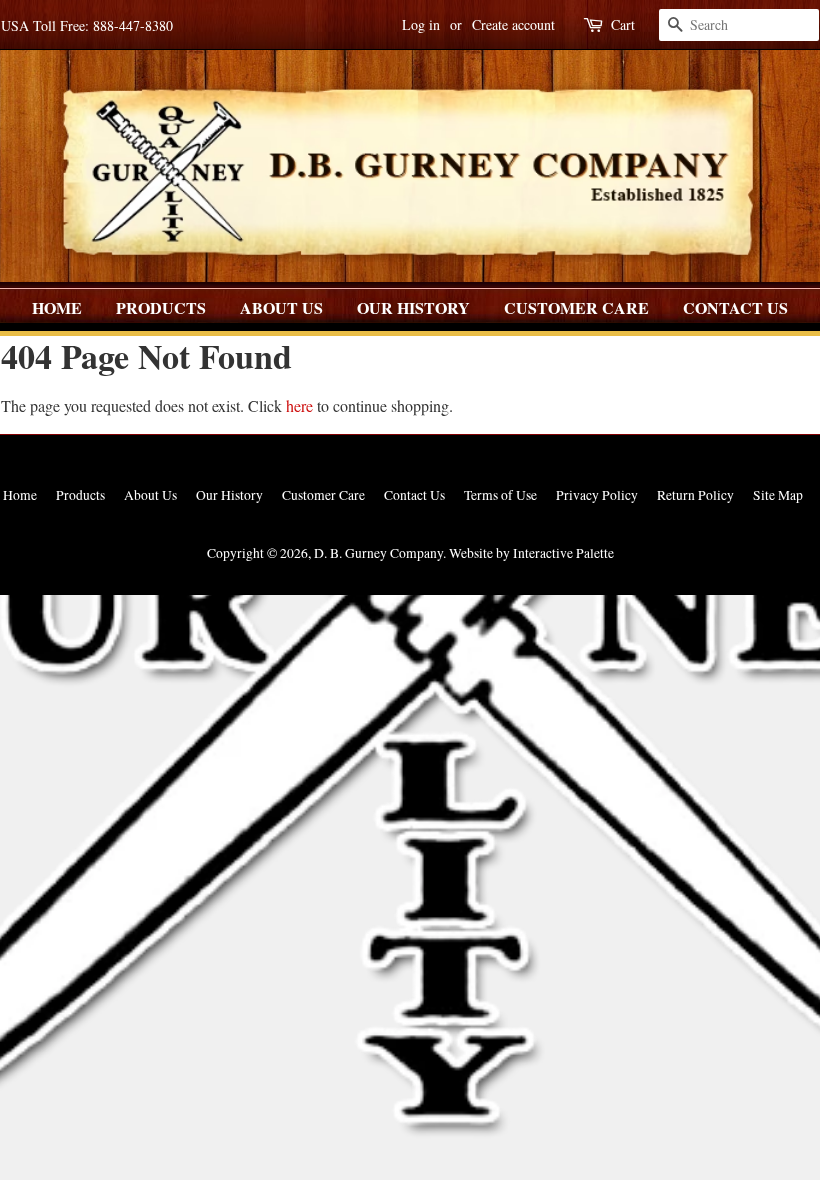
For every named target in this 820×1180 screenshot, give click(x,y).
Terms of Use (500, 495)
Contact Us (735, 307)
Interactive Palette (563, 553)
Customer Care (576, 307)
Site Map (778, 495)
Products (161, 307)
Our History (413, 307)
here (299, 405)
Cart (623, 24)
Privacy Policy (597, 495)
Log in (421, 24)
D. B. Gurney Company (378, 553)
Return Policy (695, 495)
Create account (513, 24)
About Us (281, 307)
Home (57, 307)
